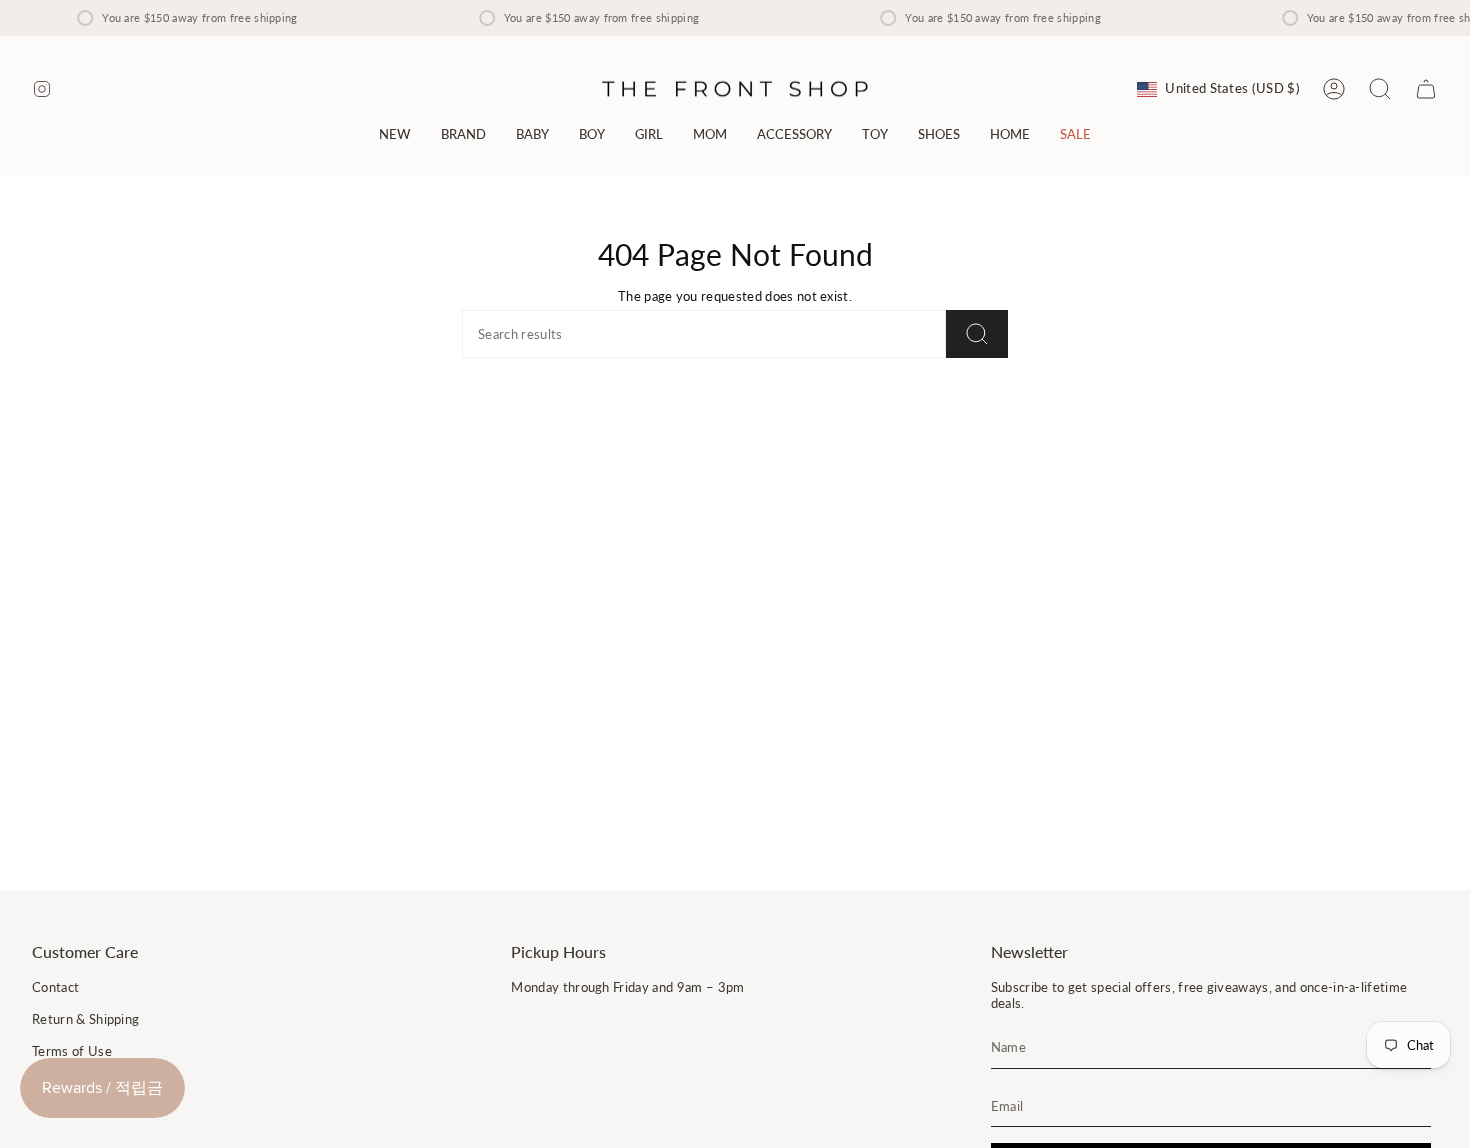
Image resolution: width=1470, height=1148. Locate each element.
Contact (55, 987)
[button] (463, 134)
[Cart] (1426, 89)
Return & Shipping (85, 1019)
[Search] (977, 334)
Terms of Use (72, 1051)
